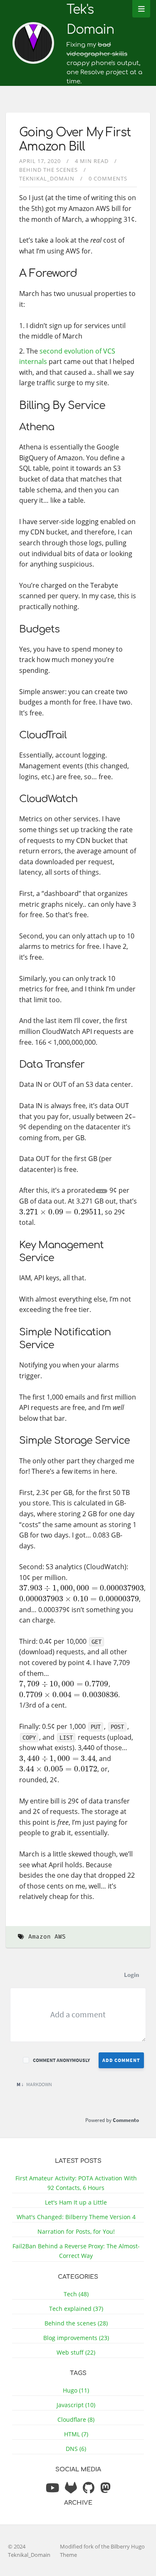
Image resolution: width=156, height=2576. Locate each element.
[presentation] (60, 1212)
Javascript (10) (76, 2405)
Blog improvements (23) (76, 2338)
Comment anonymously (61, 2060)
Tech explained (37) (76, 2309)
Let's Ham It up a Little (76, 2202)
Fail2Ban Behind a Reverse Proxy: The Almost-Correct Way (76, 2251)
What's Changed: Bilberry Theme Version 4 (76, 2217)
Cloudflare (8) (76, 2419)
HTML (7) (76, 2434)
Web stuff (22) (76, 2352)
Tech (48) (76, 2294)
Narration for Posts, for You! (76, 2231)
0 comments (108, 178)
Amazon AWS (47, 1937)
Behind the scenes (48, 170)
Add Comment (121, 2060)
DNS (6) (76, 2449)
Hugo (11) (76, 2390)
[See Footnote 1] (102, 1191)
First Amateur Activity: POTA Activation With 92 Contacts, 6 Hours (76, 2183)
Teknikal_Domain (47, 178)
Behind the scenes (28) (76, 2323)
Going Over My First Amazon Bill (75, 140)
